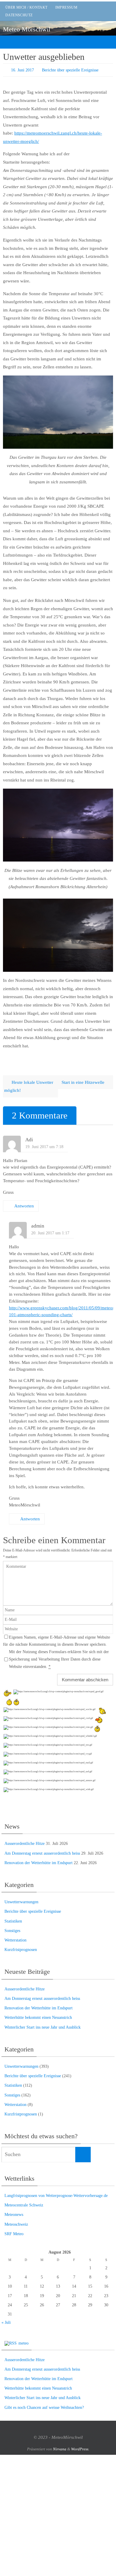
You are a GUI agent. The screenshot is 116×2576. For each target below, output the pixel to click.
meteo (23, 2343)
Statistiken (13, 1921)
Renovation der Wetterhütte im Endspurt (39, 1863)
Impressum (66, 7)
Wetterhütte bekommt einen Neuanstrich (38, 2017)
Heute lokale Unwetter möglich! (29, 1086)
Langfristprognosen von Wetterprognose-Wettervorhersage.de (56, 2195)
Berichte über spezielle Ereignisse (70, 70)
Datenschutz (19, 15)
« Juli (6, 2322)
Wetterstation (15, 1940)
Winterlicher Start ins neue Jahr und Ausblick (43, 2027)
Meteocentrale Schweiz (24, 2205)
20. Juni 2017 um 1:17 (50, 1233)
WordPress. (80, 2449)
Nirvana (60, 2449)
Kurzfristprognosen (21, 1949)
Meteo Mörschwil (27, 29)
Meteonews (14, 2214)
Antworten (24, 1206)
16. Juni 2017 (22, 70)
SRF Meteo (14, 2234)
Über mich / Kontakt (26, 7)
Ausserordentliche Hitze (25, 1843)
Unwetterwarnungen (21, 1902)
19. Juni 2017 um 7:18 (44, 1146)
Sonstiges (12, 1930)
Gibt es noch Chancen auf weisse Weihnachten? (44, 2407)
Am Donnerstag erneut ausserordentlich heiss (42, 1853)
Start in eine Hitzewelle (84, 1082)
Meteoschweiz (16, 2224)
